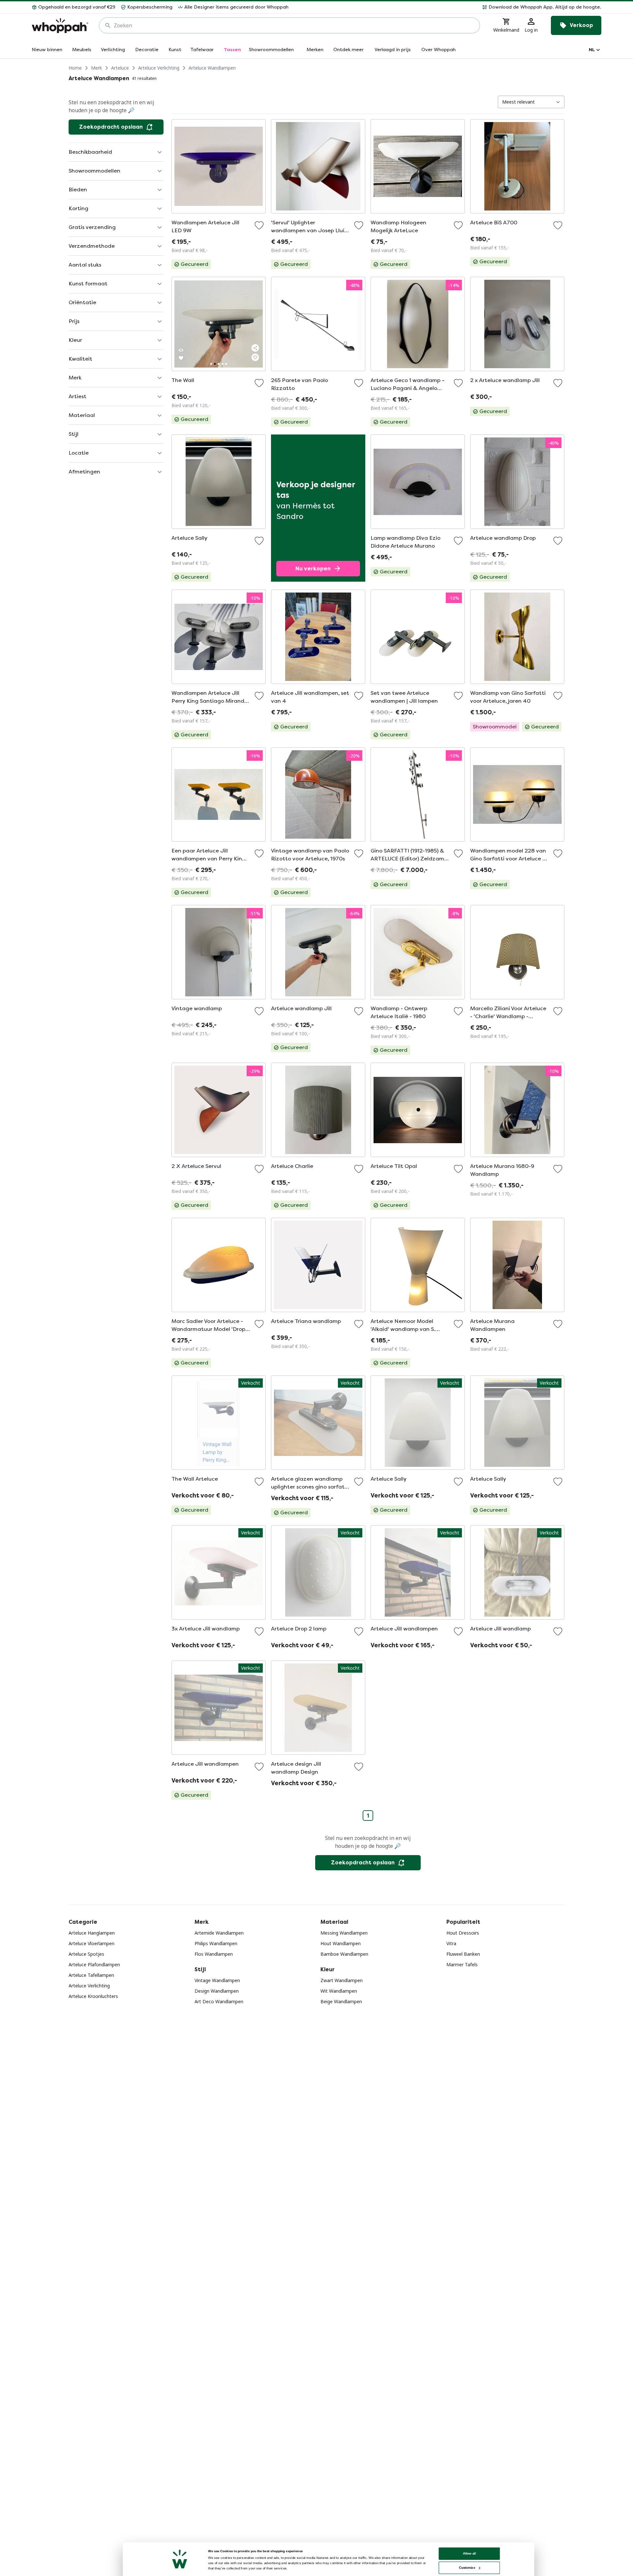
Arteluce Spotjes (86, 1954)
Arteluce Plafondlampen (94, 1964)
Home (75, 68)
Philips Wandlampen (216, 1943)
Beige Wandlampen (341, 2001)
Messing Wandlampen (344, 1933)
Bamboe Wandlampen (344, 1954)
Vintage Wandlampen (217, 1980)
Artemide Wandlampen (219, 1933)
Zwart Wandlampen (342, 1980)
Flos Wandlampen (214, 1954)
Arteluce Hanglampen (92, 1933)
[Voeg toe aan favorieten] (259, 225)
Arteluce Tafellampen (91, 1975)
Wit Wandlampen (339, 1991)
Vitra (451, 1943)
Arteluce (120, 68)
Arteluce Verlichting (159, 68)
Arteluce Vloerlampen (91, 1943)
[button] (448, 7)
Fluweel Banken (463, 1954)
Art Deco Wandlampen (219, 2001)
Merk (96, 68)
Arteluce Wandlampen (212, 68)
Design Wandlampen (217, 1991)
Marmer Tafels (462, 1964)
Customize (467, 2568)
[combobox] (294, 25)
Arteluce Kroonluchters (93, 1996)
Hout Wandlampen (341, 1943)
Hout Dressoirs (463, 1933)
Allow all (469, 2553)
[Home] (60, 26)
